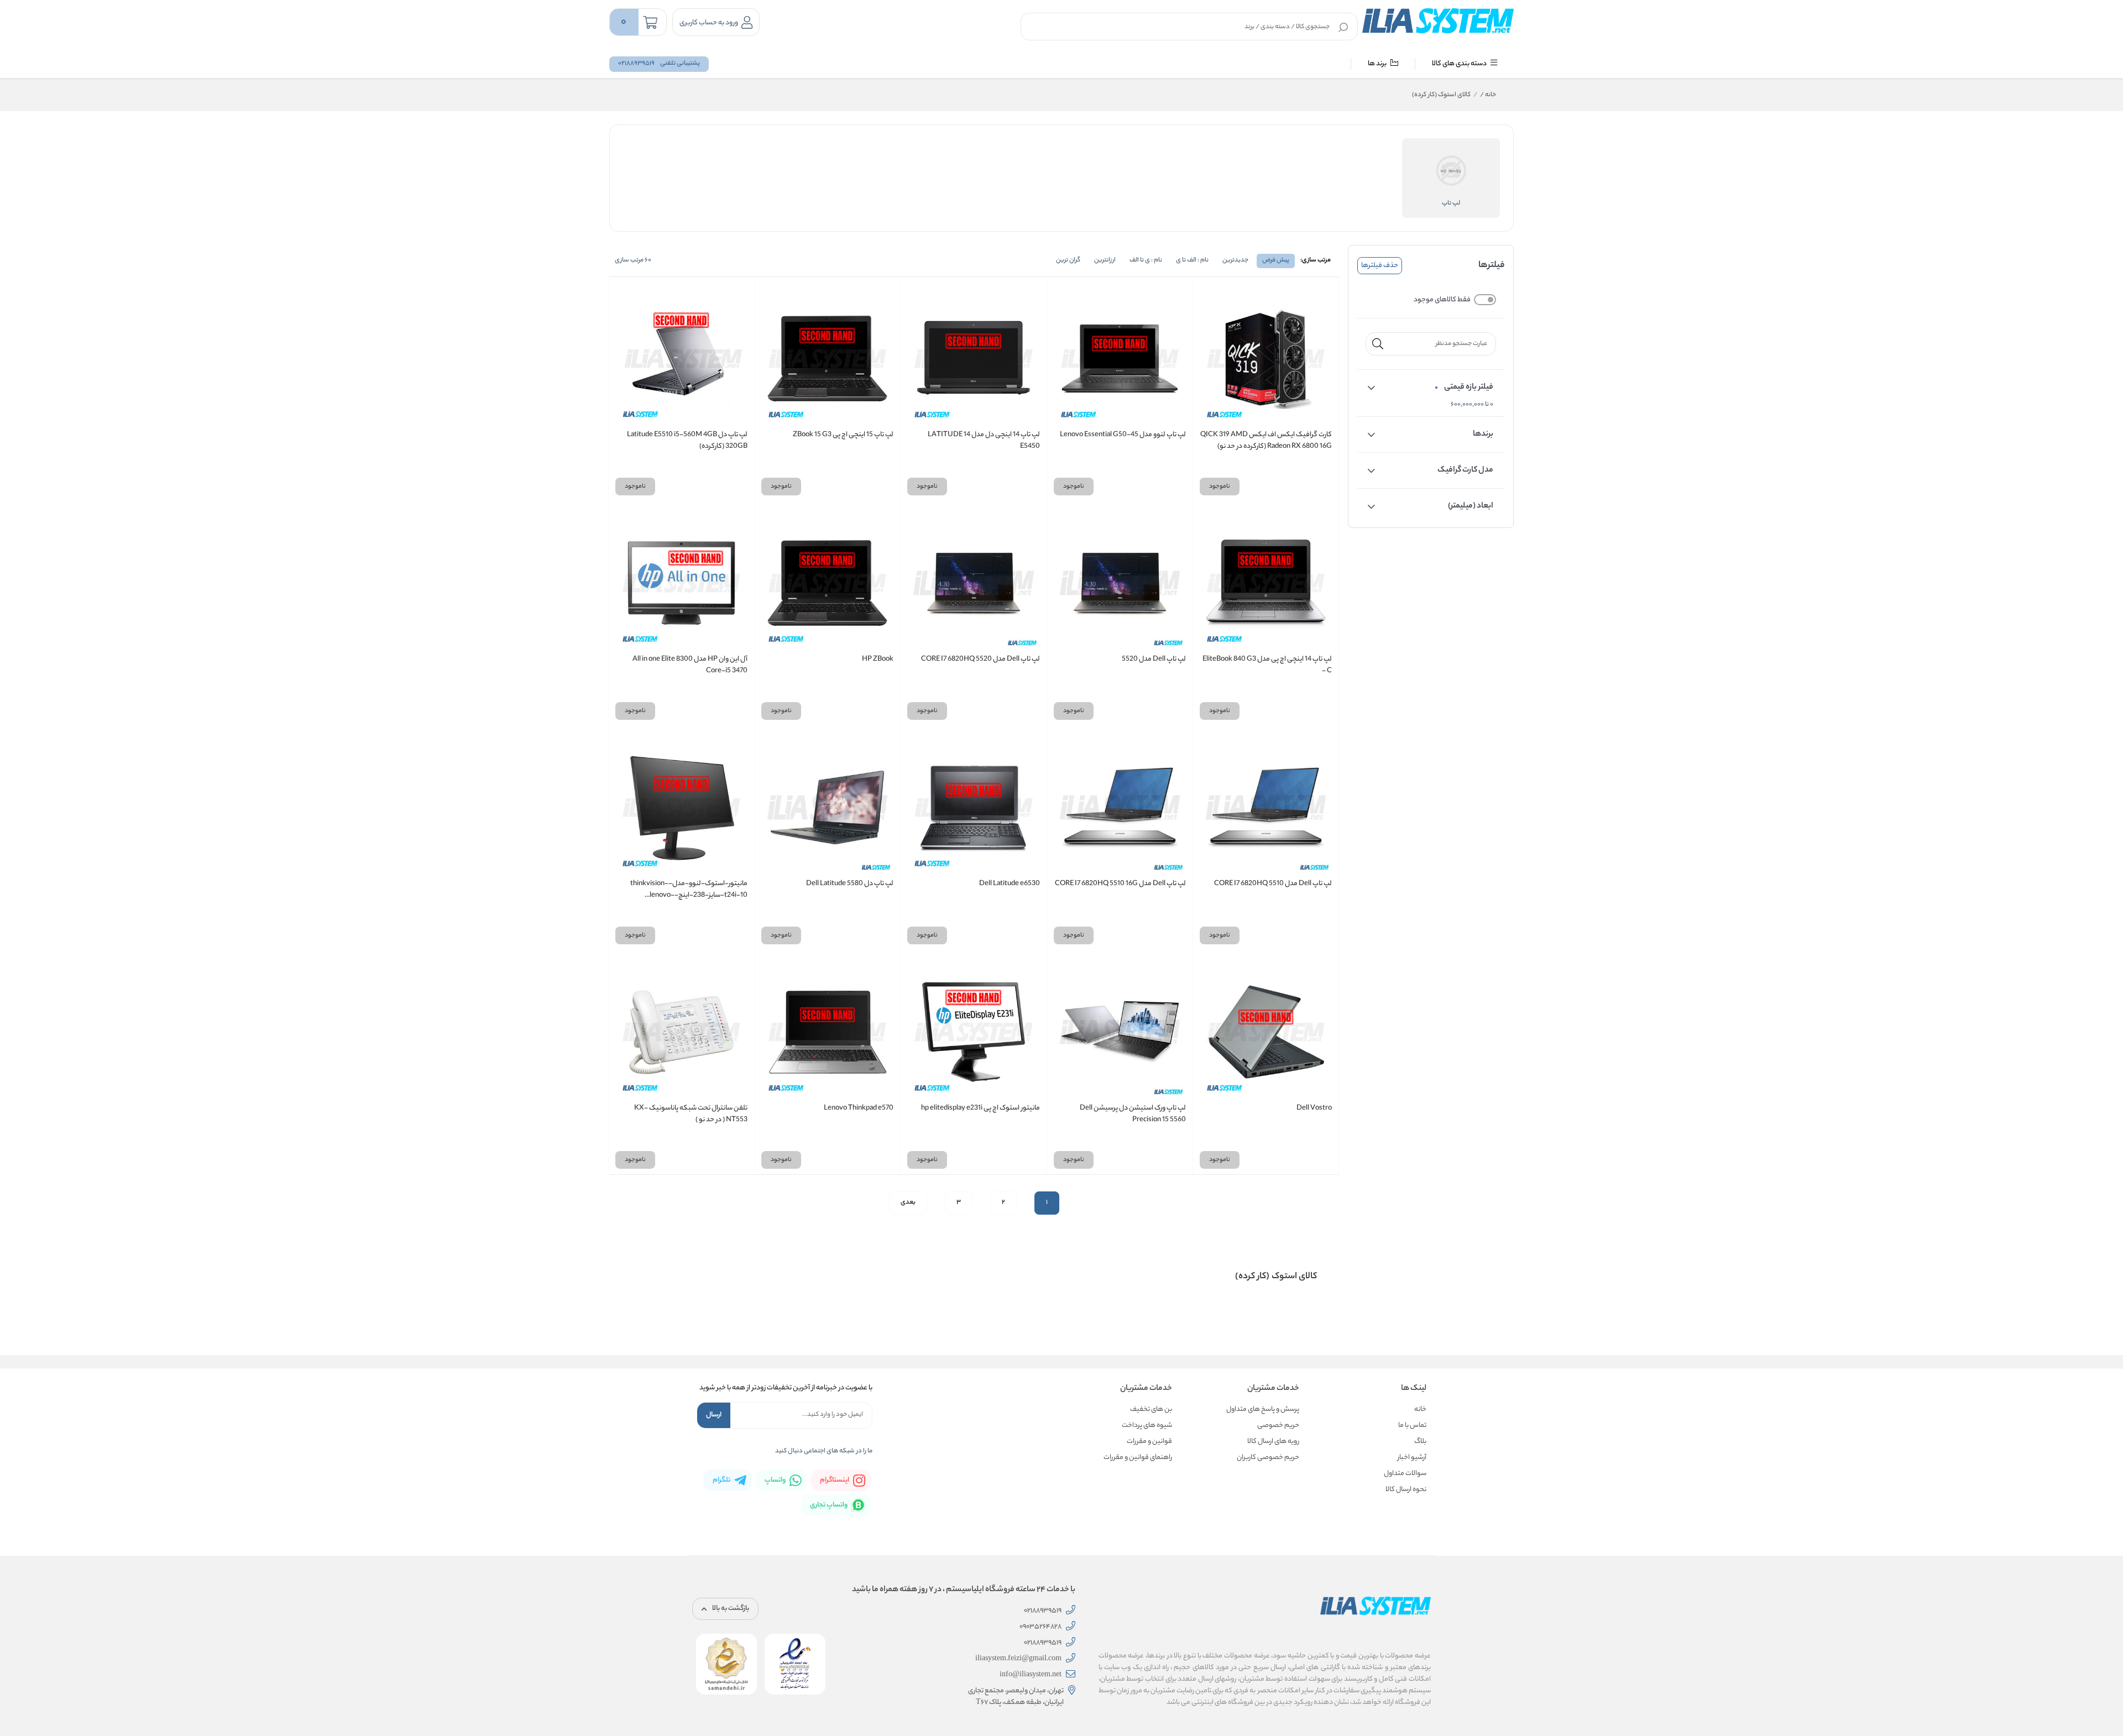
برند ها (1378, 64)
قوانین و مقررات (1149, 1442)
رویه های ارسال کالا (1273, 1442)
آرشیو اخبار (1412, 1458)
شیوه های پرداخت (1147, 1426)
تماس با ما (1412, 1426)
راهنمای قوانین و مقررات (1138, 1458)
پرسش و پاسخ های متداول (1263, 1410)
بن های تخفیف (1151, 1410)
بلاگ (1420, 1442)
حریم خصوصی (1278, 1426)
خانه (1488, 95)
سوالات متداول (1405, 1474)
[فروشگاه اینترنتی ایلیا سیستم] (1438, 20)
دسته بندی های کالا (1460, 64)
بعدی (908, 1202)
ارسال (714, 1415)
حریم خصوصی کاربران (1268, 1458)
